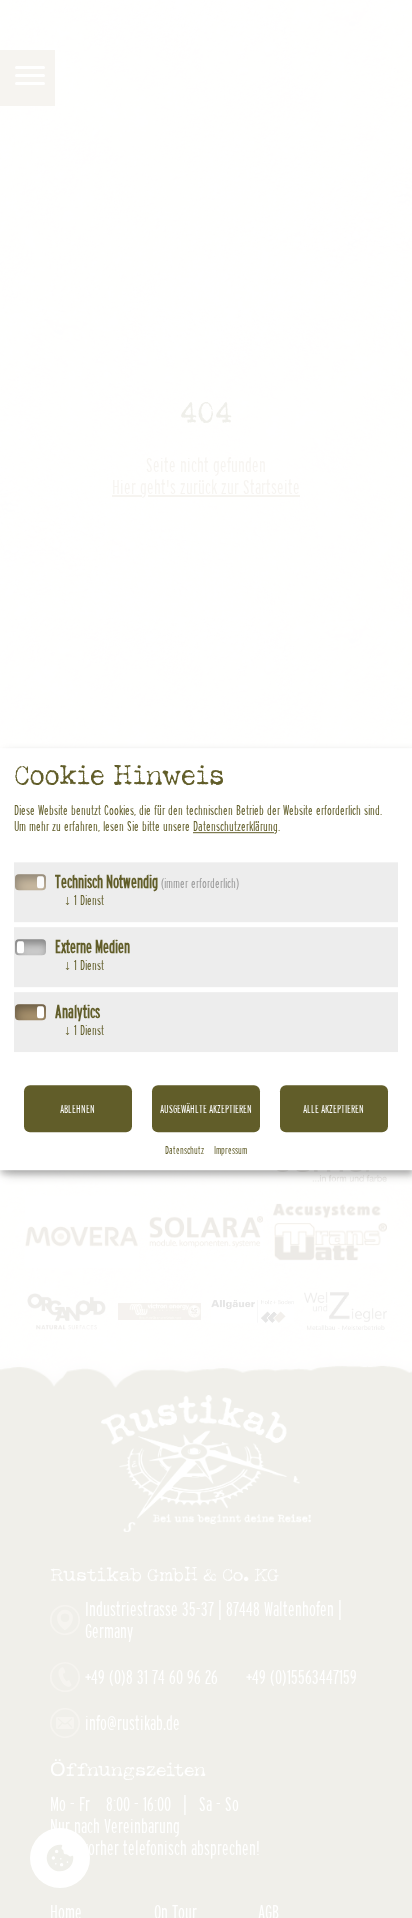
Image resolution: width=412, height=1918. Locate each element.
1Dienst (84, 900)
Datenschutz (184, 1150)
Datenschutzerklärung (235, 826)
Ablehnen (77, 1108)
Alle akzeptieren (333, 1108)
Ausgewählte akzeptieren (206, 1108)
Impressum (230, 1150)
